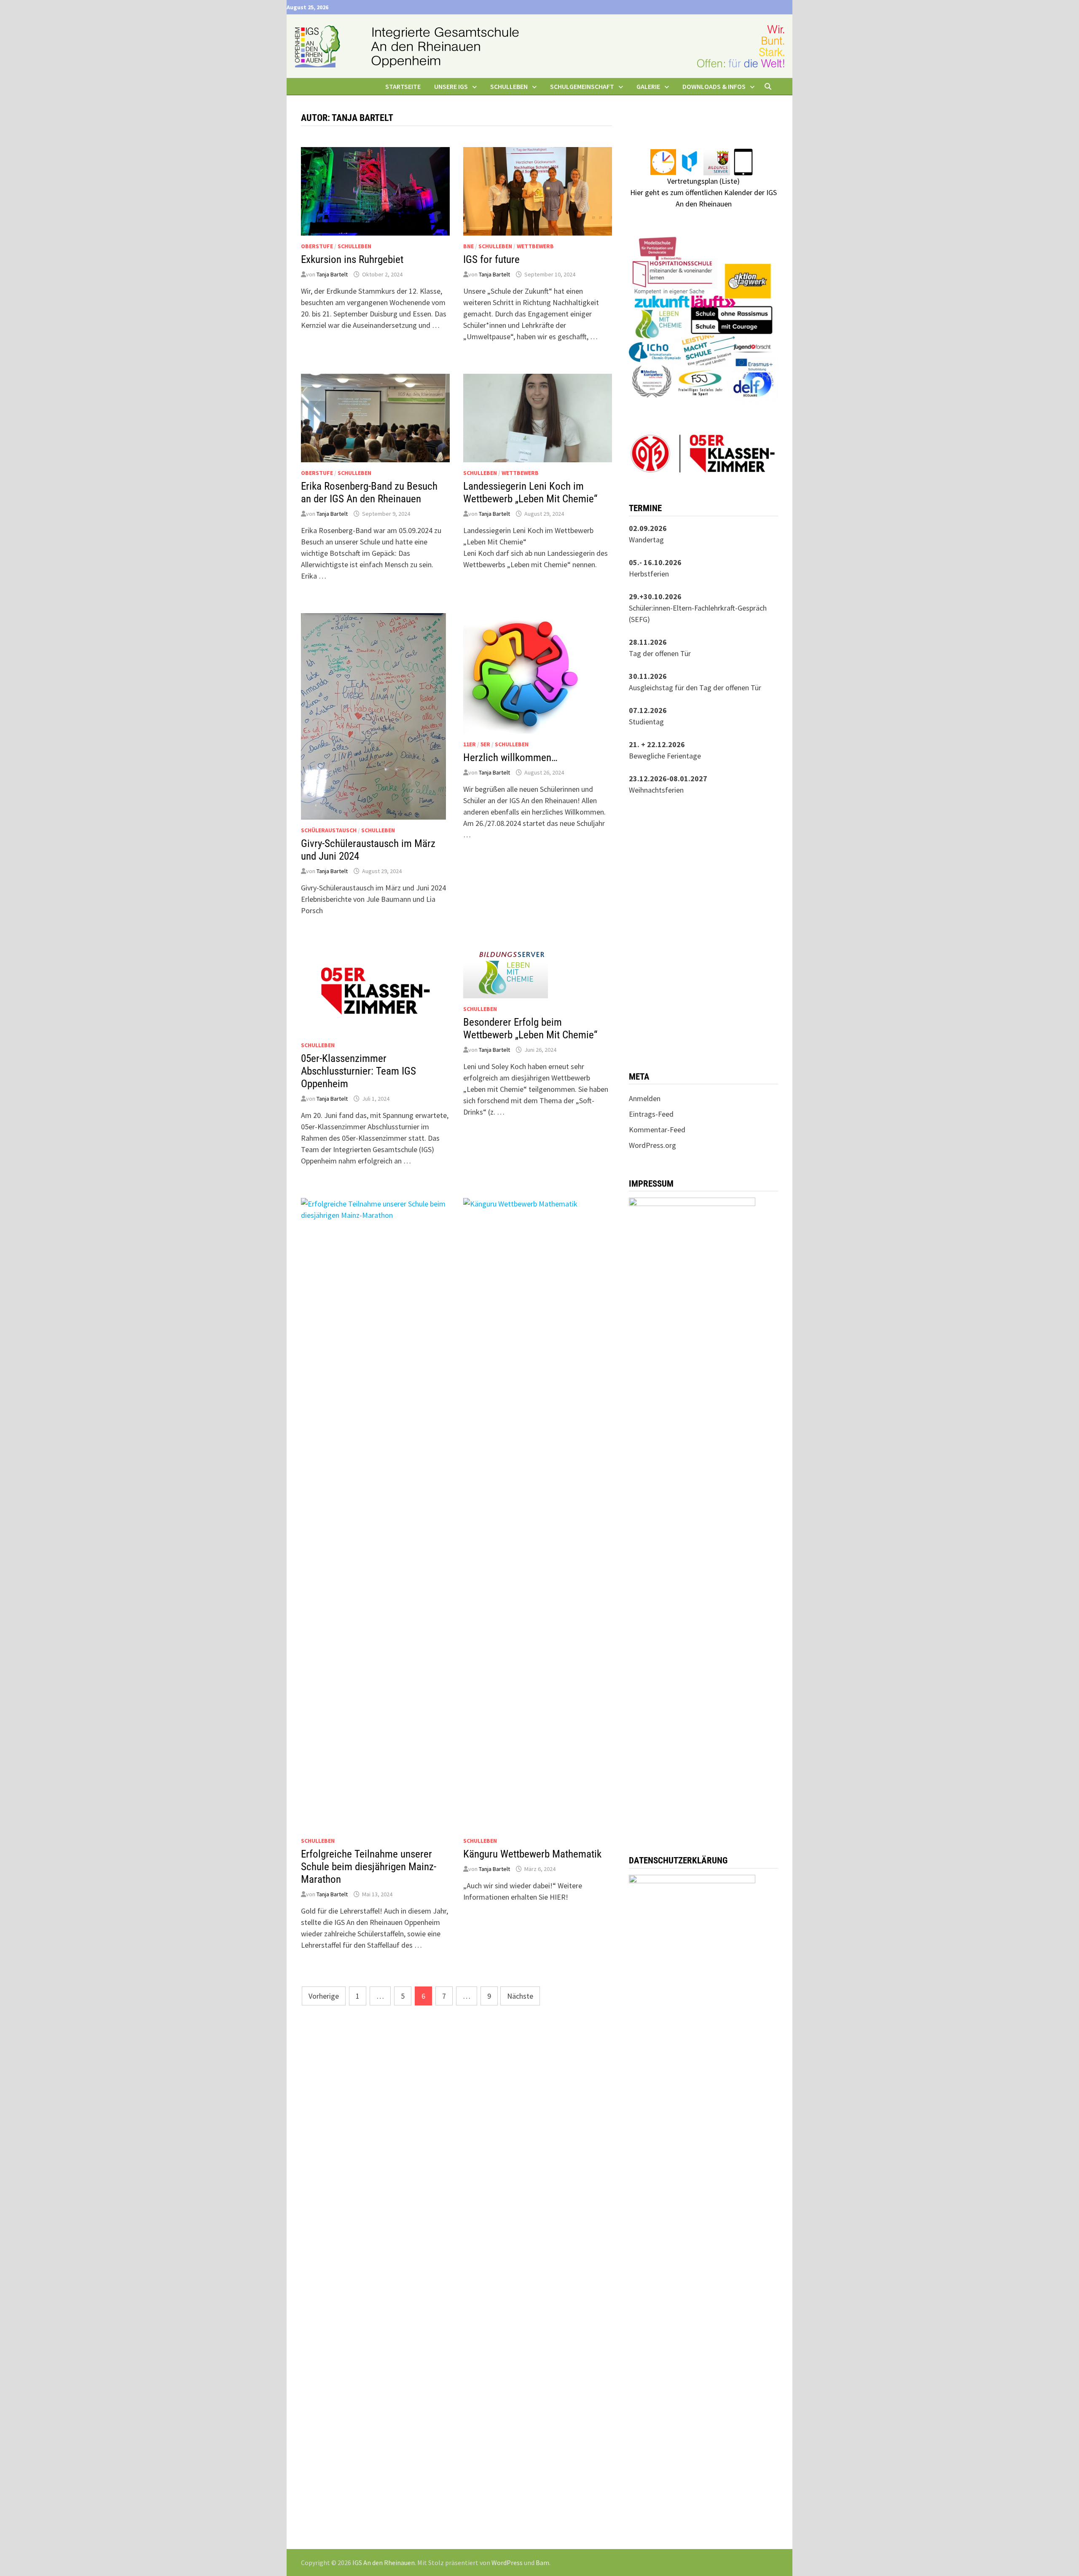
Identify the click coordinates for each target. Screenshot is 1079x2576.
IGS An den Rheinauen (384, 2563)
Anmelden (645, 1098)
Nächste (520, 1996)
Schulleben (354, 246)
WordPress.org (652, 1145)
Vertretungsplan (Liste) (703, 181)
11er (470, 744)
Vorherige (324, 1996)
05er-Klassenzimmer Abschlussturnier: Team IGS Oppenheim (358, 1071)
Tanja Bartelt (332, 274)
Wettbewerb (535, 246)
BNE (468, 246)
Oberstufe (317, 246)
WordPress (507, 2563)
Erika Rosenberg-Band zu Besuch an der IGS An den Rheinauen (369, 492)
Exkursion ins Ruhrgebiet (352, 259)
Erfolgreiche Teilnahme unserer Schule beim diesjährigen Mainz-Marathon (369, 1867)
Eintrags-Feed (651, 1114)
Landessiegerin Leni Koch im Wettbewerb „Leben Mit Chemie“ (530, 492)
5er (485, 744)
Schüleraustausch (329, 830)
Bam (542, 2563)
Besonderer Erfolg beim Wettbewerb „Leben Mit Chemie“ (530, 1028)
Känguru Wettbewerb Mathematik (532, 1854)
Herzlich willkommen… (510, 757)
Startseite (403, 86)
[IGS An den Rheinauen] (539, 45)
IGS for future (491, 259)
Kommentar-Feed (657, 1130)
